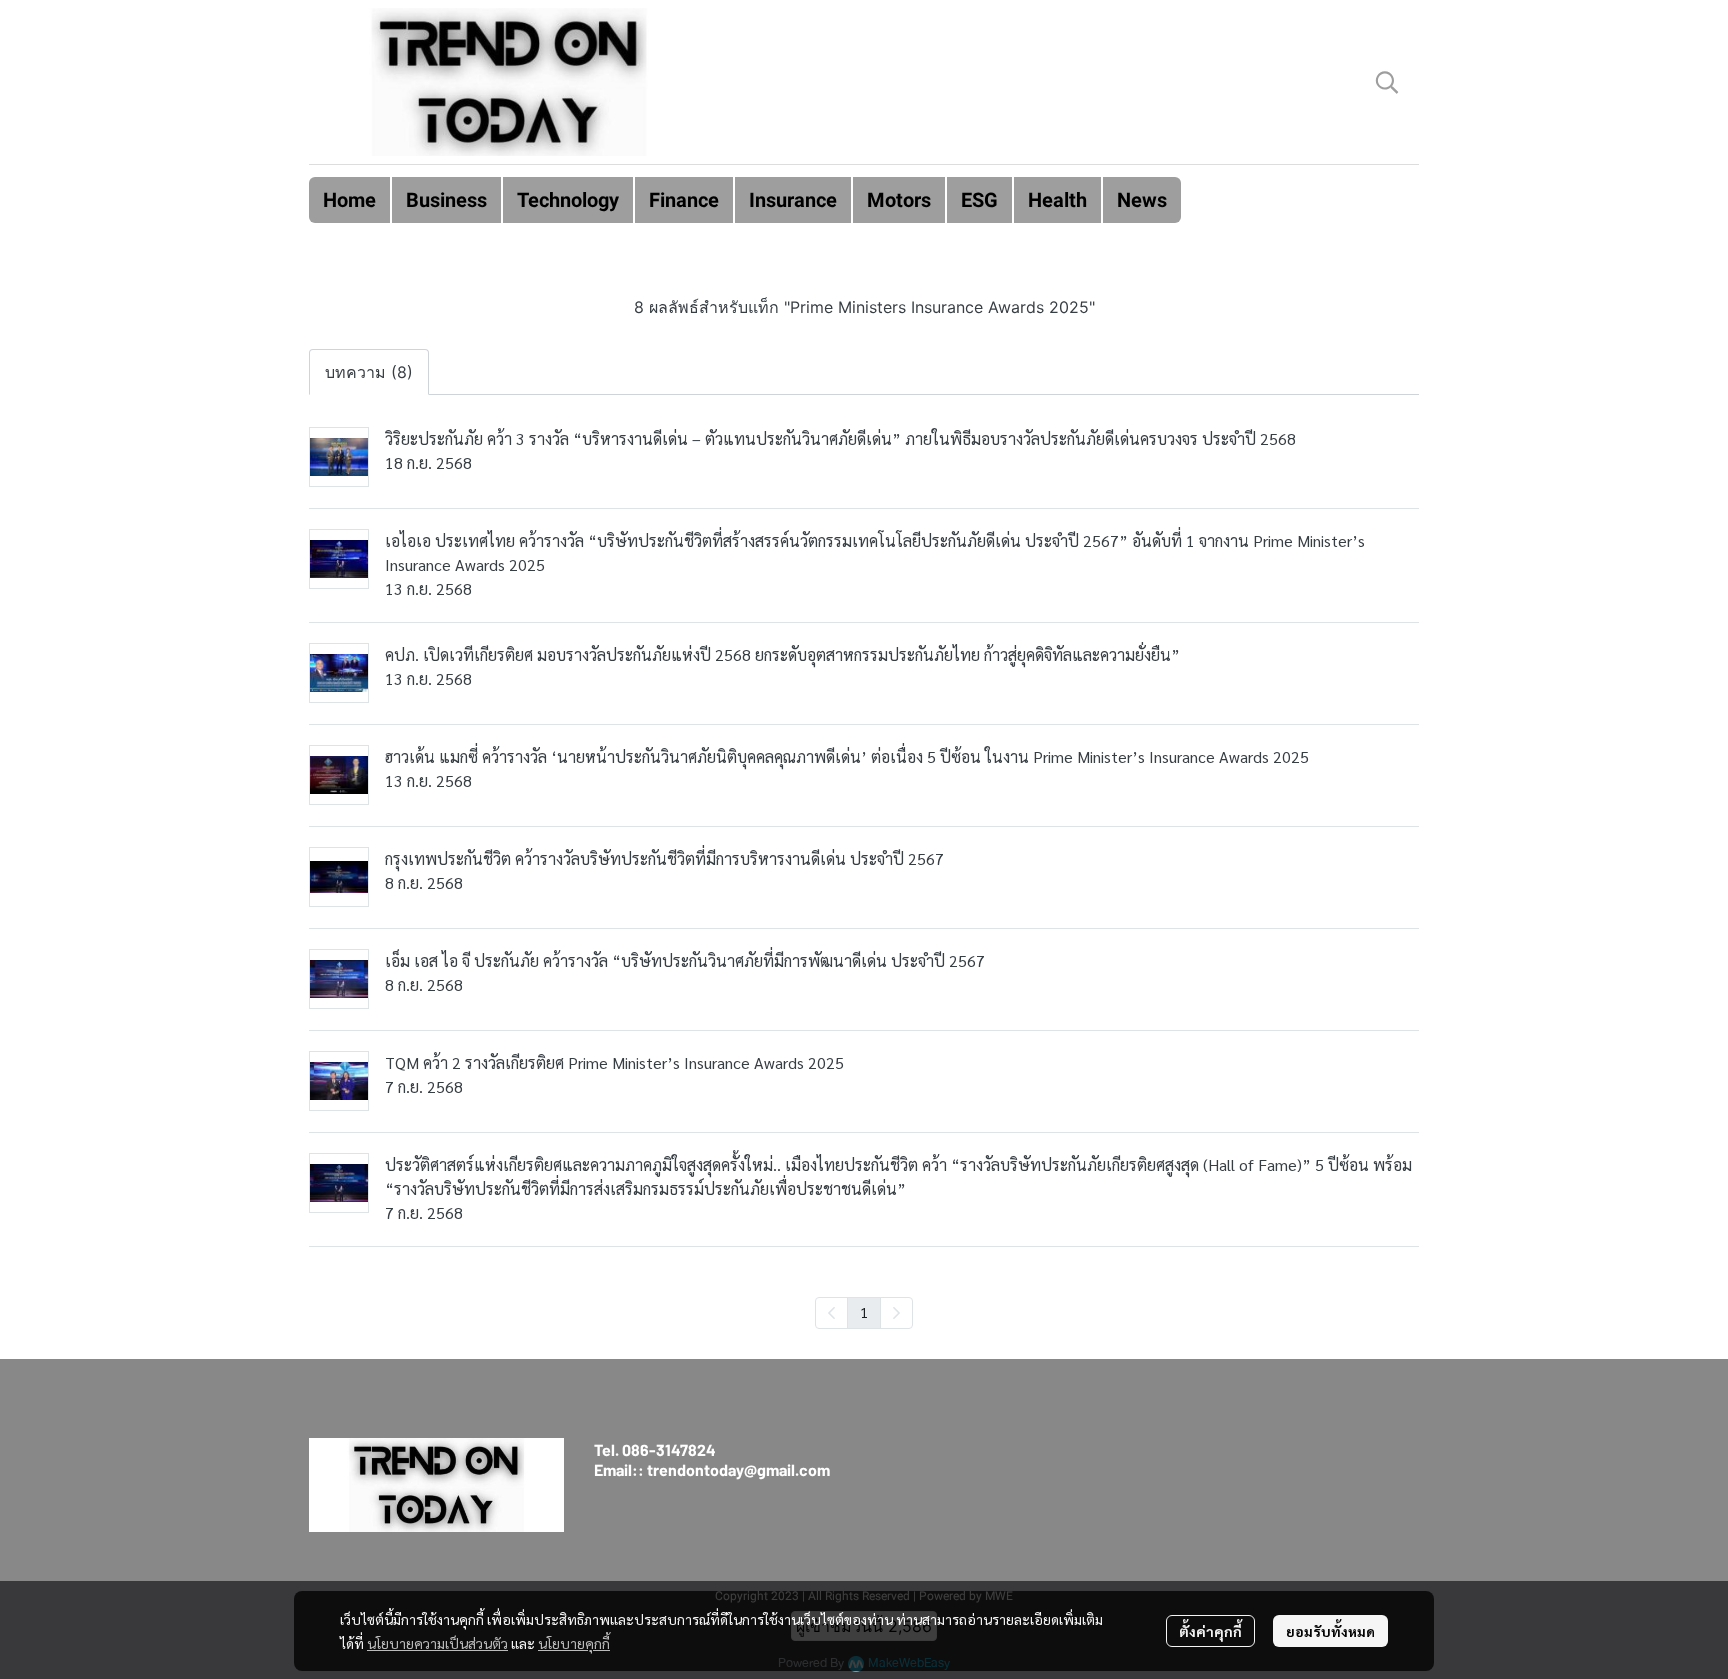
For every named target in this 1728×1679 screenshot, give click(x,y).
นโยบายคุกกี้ (574, 1643)
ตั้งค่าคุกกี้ (1210, 1631)
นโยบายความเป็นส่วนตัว (437, 1643)
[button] (1387, 82)
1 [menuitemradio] (864, 1312)
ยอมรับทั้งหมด (1330, 1631)
